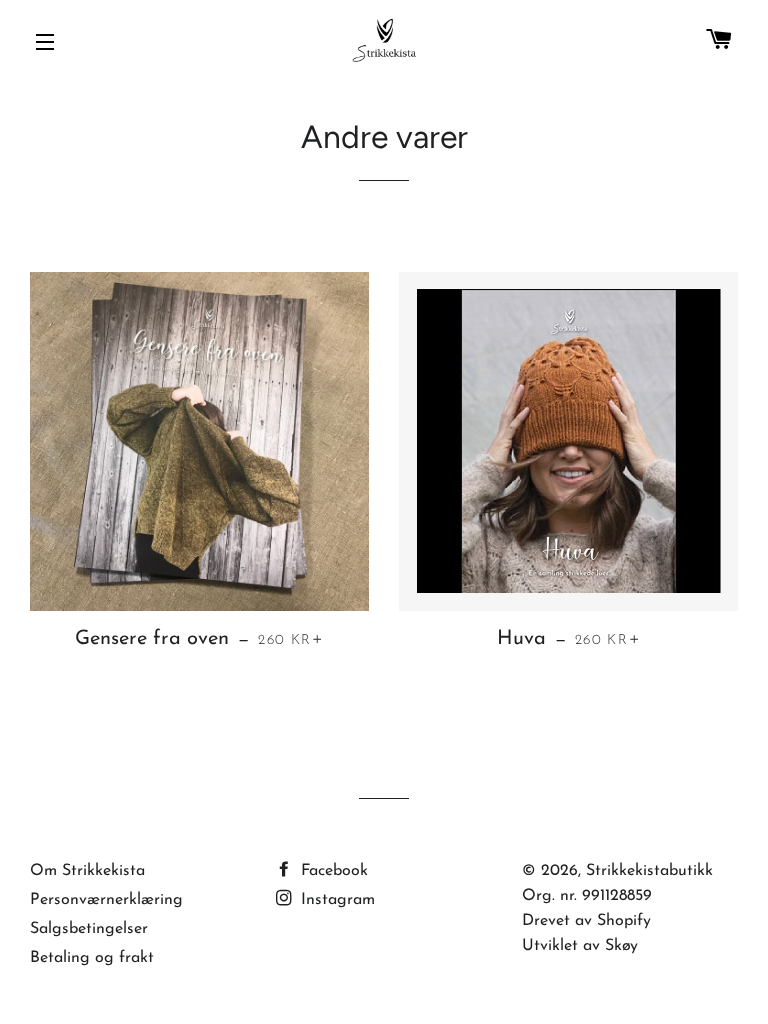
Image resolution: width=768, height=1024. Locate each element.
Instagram (335, 900)
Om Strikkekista (87, 871)
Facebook (332, 871)
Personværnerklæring (106, 900)
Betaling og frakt (92, 958)
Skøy (621, 946)
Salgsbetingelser (89, 929)
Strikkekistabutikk (649, 871)
